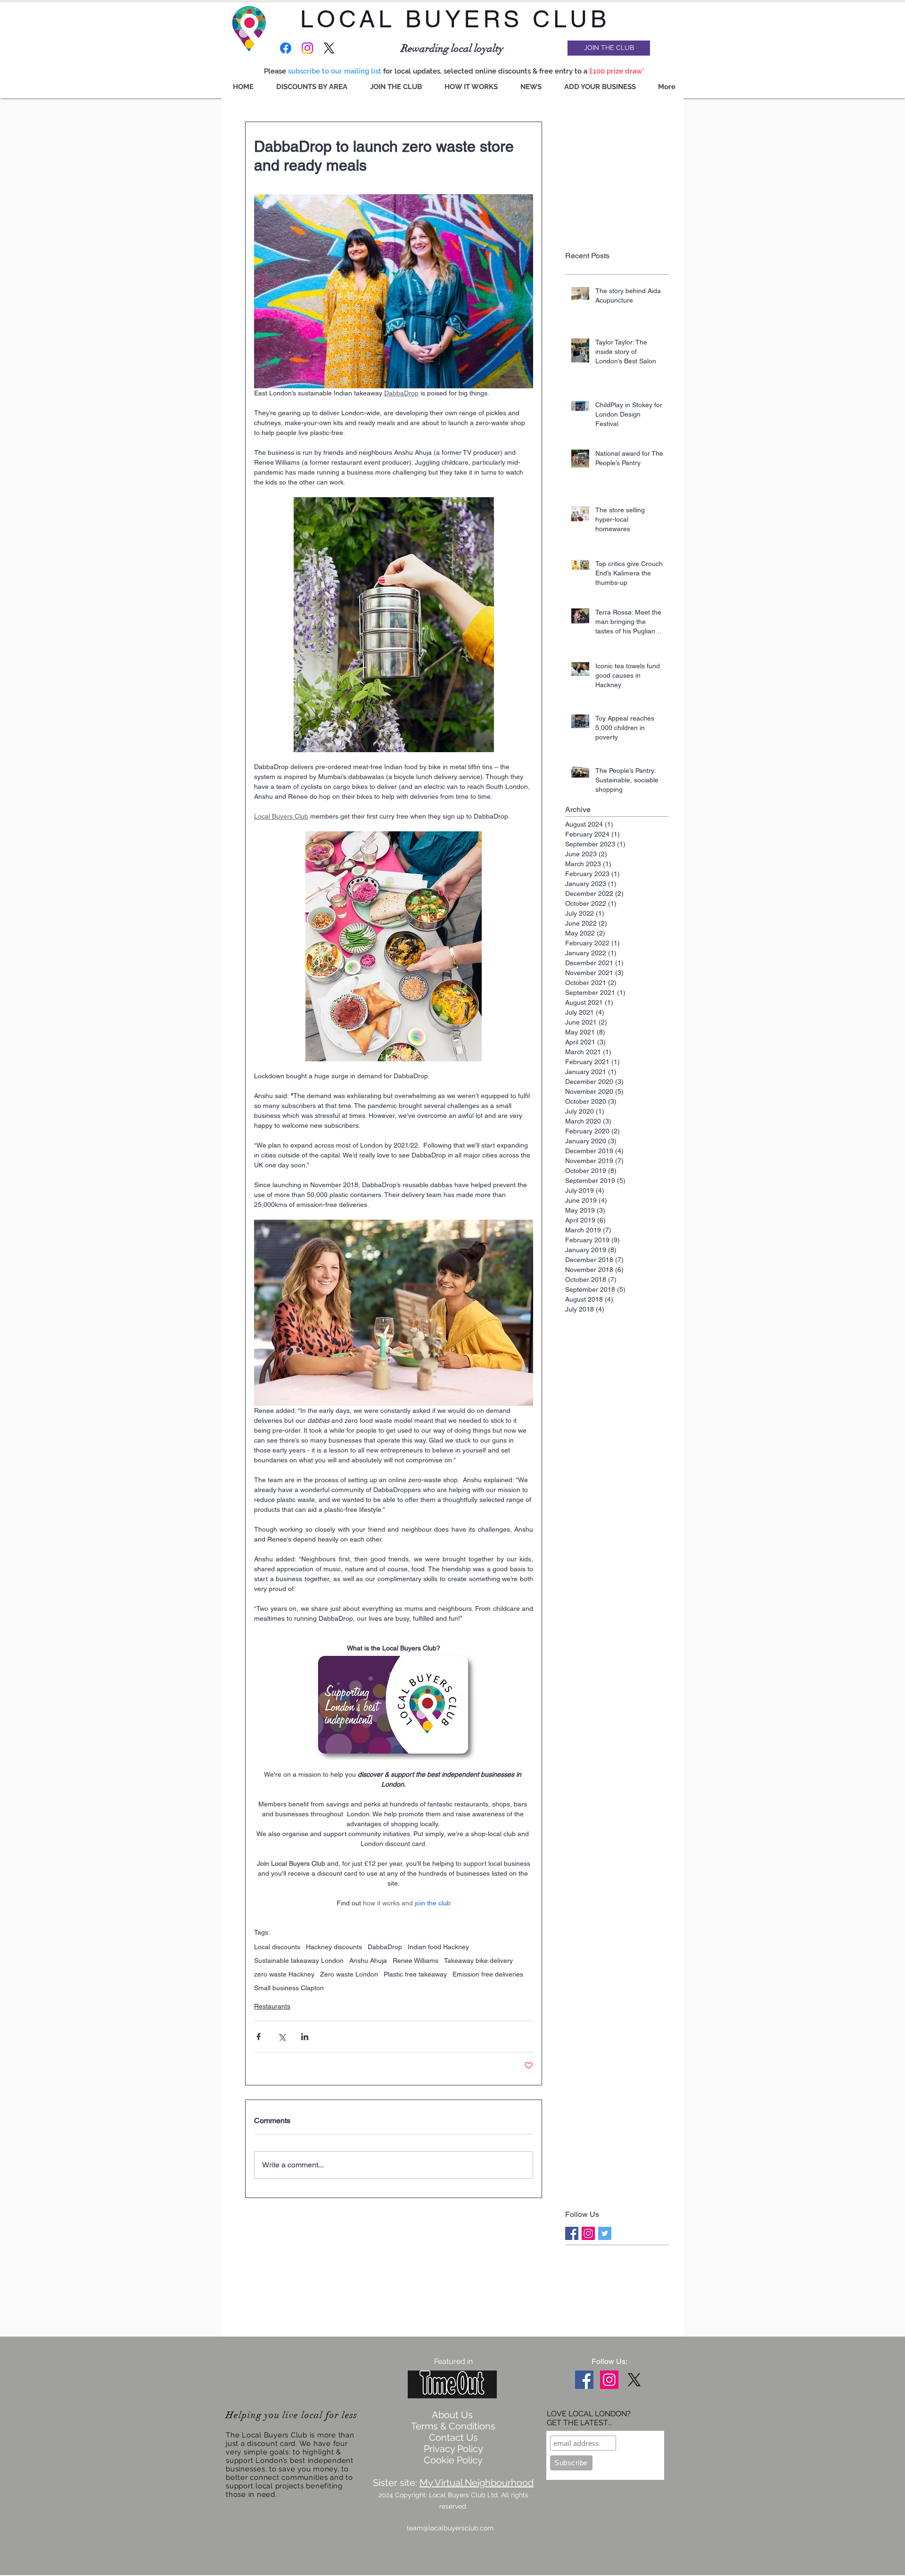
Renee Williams (415, 1961)
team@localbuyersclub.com (450, 2528)
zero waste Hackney (284, 1974)
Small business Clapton (289, 1988)
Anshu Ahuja (368, 1961)
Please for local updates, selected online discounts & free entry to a (455, 71)
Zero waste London (349, 1974)
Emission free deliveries (488, 1974)
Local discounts (277, 1947)
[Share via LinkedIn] (305, 2037)
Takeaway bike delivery (478, 1961)
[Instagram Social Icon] (588, 2233)
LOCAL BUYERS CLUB (455, 19)
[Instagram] (307, 48)
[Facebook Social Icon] (584, 2380)
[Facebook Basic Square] (572, 2233)
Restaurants (272, 2006)
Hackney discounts (334, 1947)
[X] (329, 48)
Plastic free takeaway (415, 1974)
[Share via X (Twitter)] (282, 2037)
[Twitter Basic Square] (605, 2233)
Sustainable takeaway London (299, 1961)
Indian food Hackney (438, 1947)
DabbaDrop (385, 1947)
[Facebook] (286, 48)
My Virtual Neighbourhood (477, 2483)
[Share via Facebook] (259, 2037)
